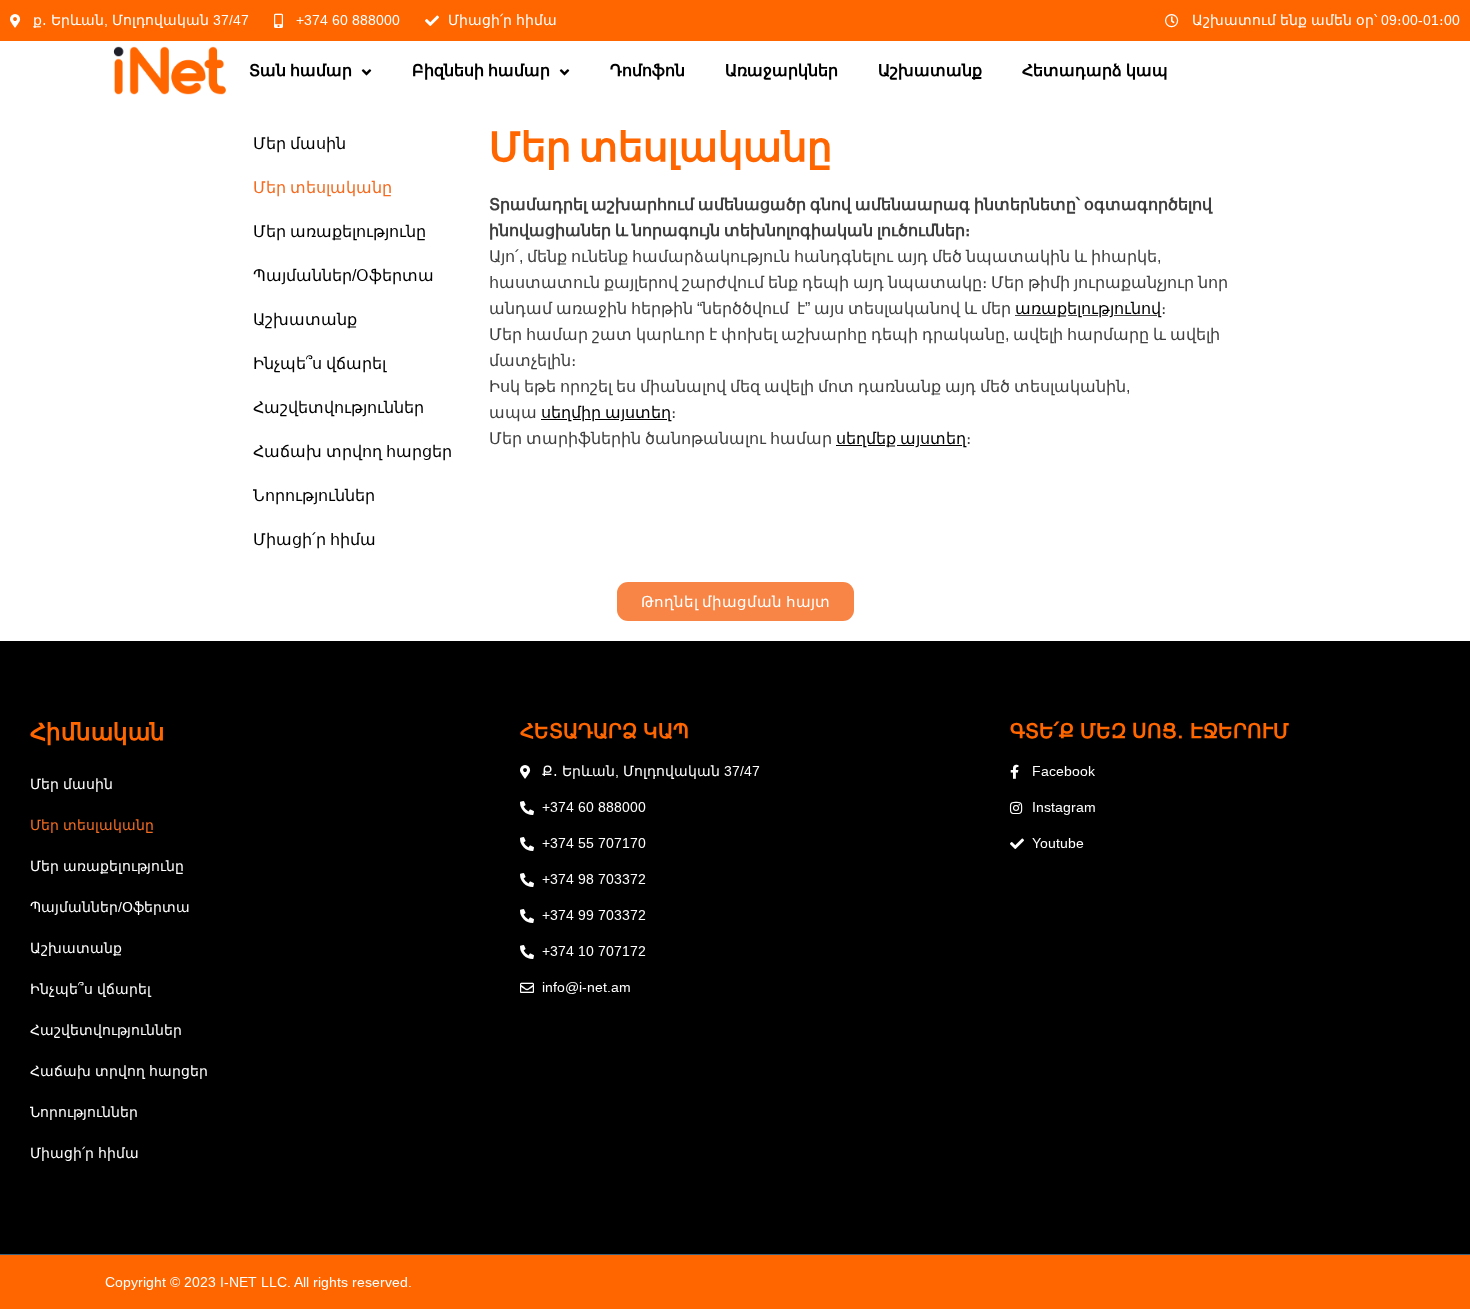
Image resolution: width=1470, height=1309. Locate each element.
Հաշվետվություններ (338, 407)
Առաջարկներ (781, 70)
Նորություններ (314, 495)
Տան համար (300, 70)
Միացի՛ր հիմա (314, 539)
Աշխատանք (930, 70)
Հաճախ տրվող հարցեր (352, 451)
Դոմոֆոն (647, 70)
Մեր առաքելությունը (339, 231)
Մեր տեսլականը (322, 187)
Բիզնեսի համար (481, 70)
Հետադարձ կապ (1095, 70)
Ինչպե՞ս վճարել (319, 363)
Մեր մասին (299, 143)
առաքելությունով (1088, 308)
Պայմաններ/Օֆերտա (343, 275)
